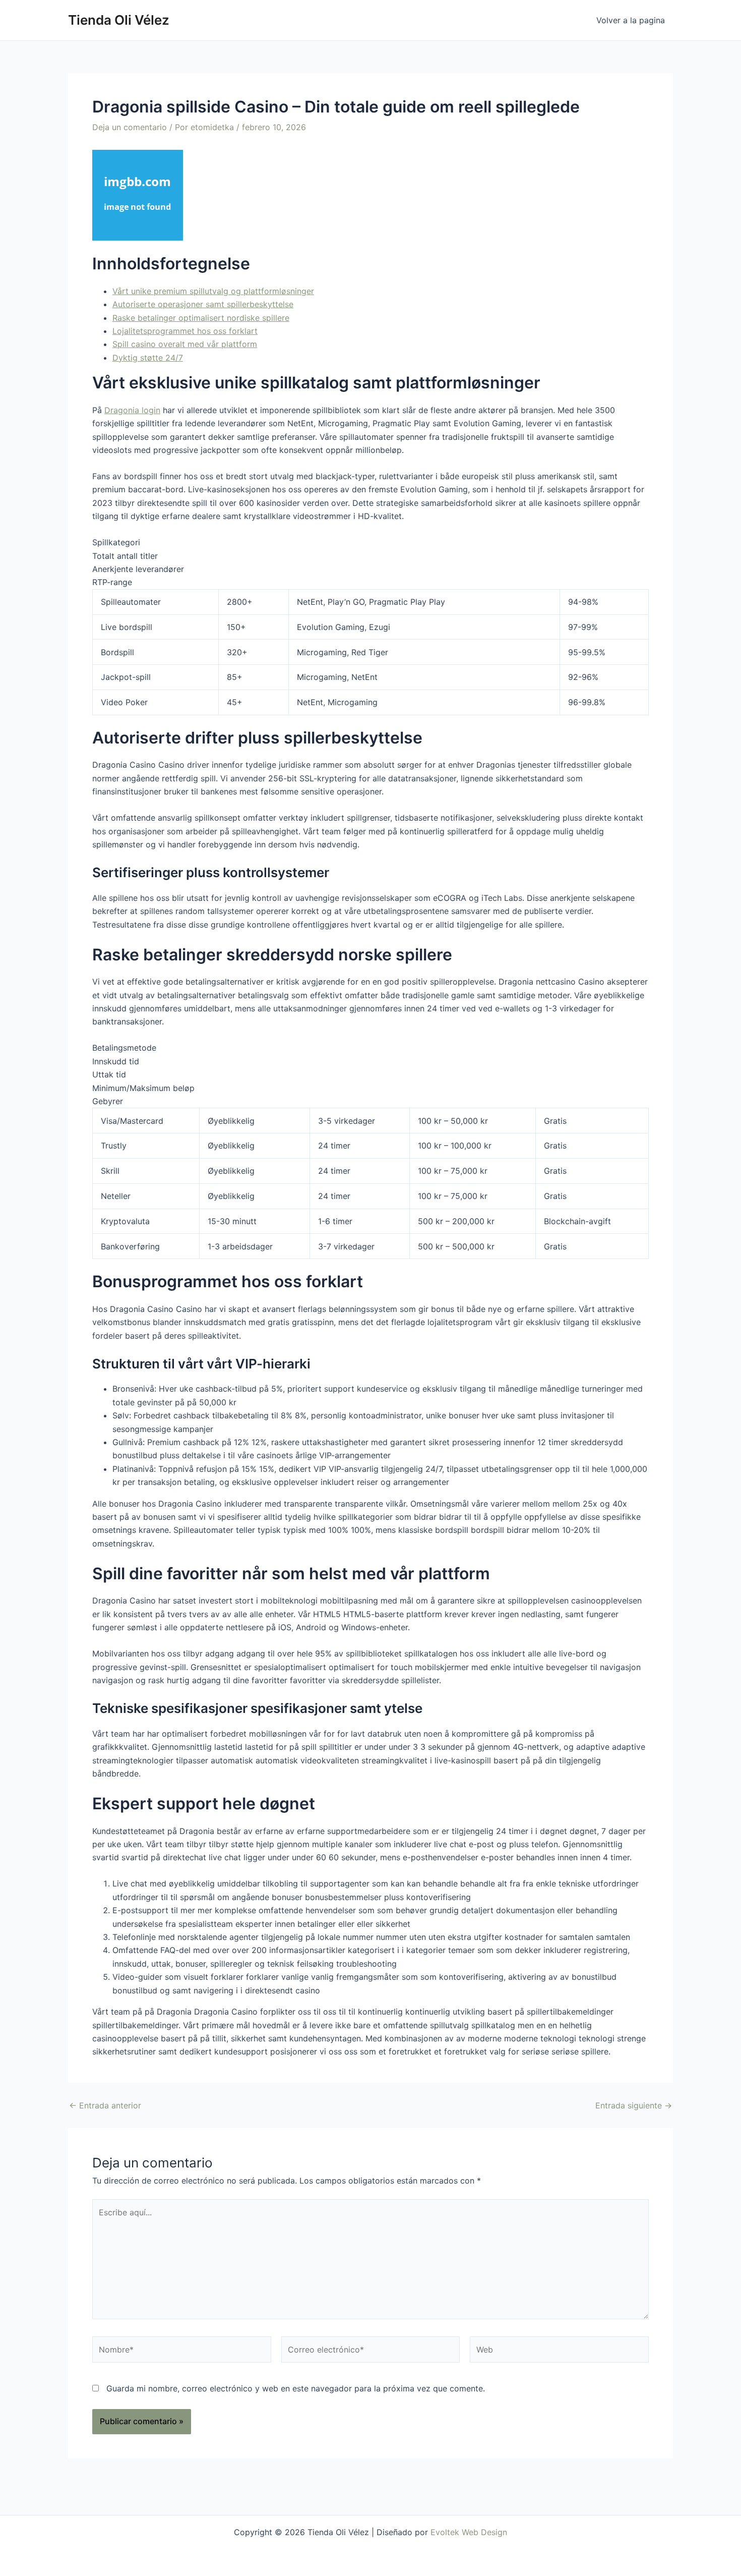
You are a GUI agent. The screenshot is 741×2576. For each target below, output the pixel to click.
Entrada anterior (105, 2105)
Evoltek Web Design (469, 2532)
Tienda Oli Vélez (119, 20)
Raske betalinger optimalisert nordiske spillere (201, 318)
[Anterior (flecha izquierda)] (18, 1288)
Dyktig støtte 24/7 (148, 358)
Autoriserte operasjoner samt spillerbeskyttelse (203, 304)
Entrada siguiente (634, 2105)
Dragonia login (132, 410)
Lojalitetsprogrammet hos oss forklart (185, 331)
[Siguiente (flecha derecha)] (723, 1288)
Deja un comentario (130, 127)
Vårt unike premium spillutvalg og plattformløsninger (213, 291)
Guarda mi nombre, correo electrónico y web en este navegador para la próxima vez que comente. (296, 2388)
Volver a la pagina (631, 20)
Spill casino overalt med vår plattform (185, 344)
